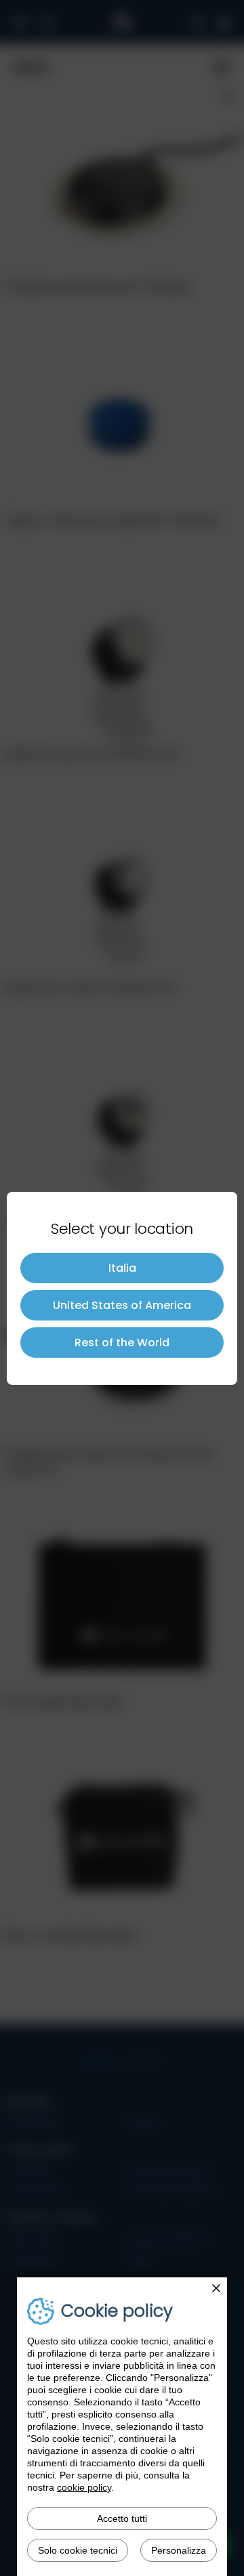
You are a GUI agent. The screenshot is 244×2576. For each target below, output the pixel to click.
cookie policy (84, 2487)
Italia (122, 1268)
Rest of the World (122, 1343)
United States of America (122, 1305)
